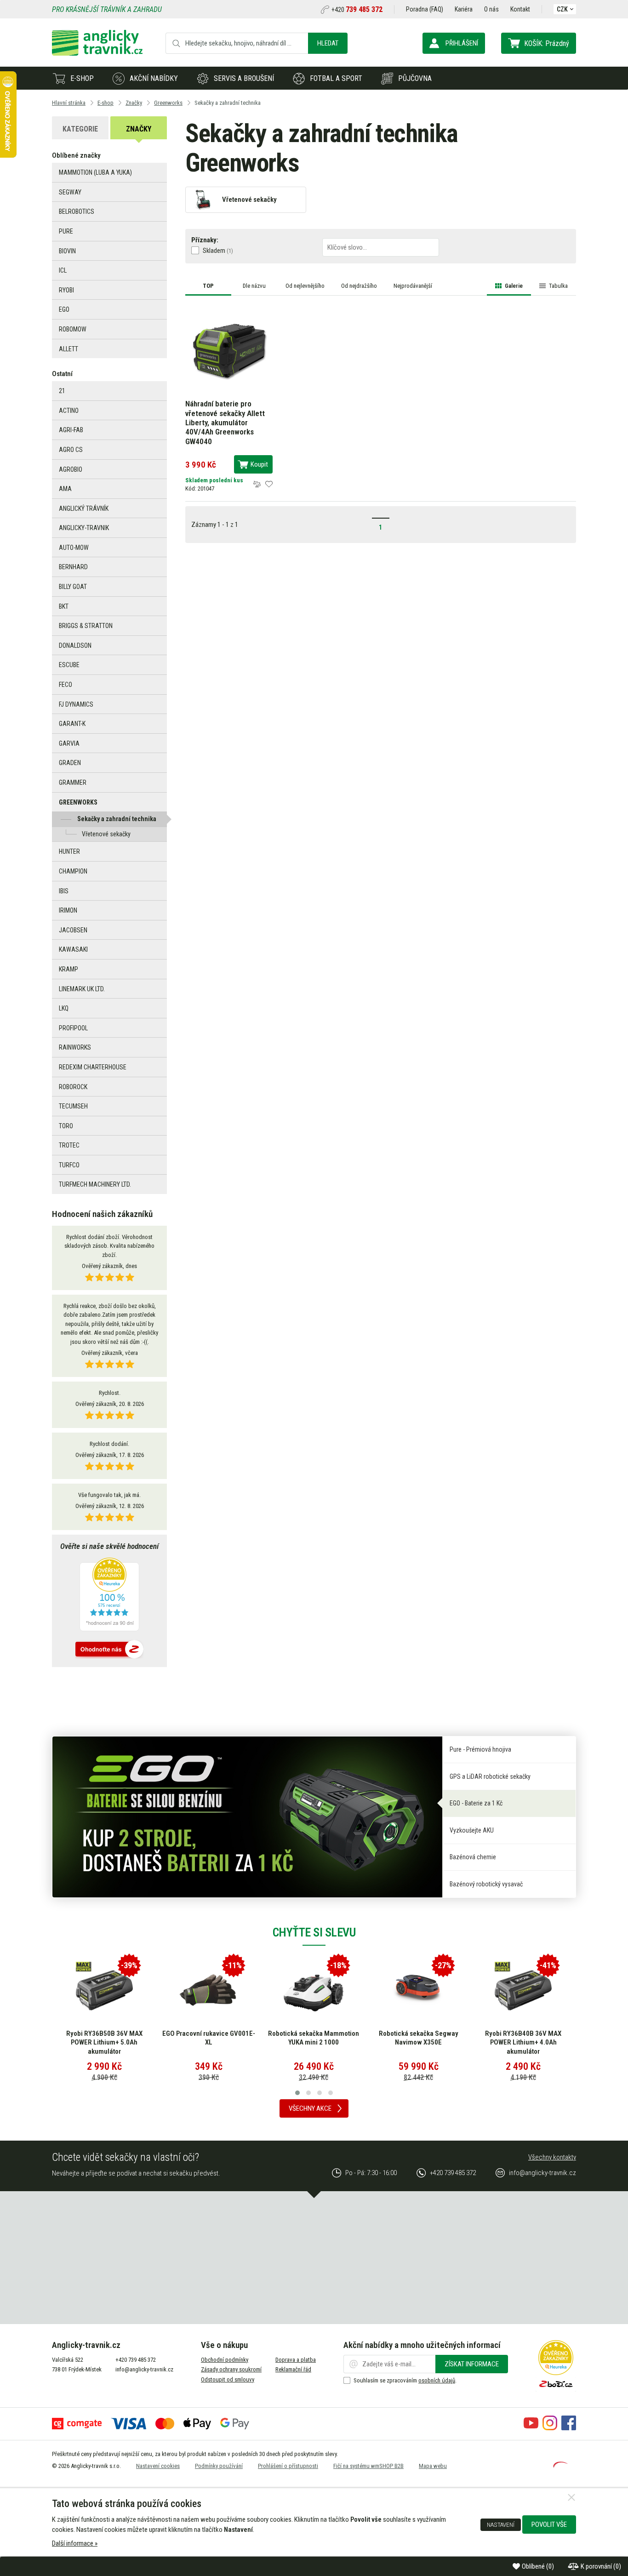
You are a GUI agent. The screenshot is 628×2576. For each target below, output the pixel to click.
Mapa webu (433, 2466)
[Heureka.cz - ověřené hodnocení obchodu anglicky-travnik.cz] (109, 1595)
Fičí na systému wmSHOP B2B (368, 2466)
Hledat (328, 43)
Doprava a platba (296, 2360)
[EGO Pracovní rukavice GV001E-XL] (209, 1990)
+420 (357, 10)
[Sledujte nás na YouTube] (531, 2428)
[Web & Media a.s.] (560, 2465)
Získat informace (472, 2364)
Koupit (259, 464)
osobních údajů (437, 2380)
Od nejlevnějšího (305, 286)
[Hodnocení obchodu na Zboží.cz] (109, 1650)
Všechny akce (310, 2108)
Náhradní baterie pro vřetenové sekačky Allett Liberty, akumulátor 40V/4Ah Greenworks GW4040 (225, 423)
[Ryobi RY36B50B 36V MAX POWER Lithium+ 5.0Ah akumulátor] (104, 1990)
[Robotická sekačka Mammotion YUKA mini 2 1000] (314, 1990)
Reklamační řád (293, 2369)
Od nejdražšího (359, 286)
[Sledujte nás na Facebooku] (569, 2428)
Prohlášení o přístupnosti (288, 2466)
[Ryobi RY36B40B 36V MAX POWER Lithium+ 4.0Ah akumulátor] (523, 1990)
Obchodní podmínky (225, 2360)
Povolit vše (549, 2525)
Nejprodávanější (413, 286)
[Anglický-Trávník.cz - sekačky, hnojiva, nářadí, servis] (97, 53)
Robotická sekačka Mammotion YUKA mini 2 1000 (314, 2038)
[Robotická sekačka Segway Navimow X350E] (418, 1990)
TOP (208, 286)
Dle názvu (254, 286)
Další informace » (75, 2543)
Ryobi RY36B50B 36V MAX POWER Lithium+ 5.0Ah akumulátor (104, 2042)
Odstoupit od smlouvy (228, 2379)
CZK (562, 9)
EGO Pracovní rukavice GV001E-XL (209, 2038)
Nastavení (501, 2525)
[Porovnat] (257, 484)
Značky (139, 129)
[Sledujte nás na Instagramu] (550, 2428)
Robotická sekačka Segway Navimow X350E (419, 2038)
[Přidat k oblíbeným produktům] (269, 484)
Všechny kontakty (552, 2157)
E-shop (82, 78)
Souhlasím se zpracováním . (405, 2380)
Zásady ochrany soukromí (231, 2369)
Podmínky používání (219, 2466)
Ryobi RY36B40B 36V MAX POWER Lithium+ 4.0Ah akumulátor (523, 2042)
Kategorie (80, 129)
